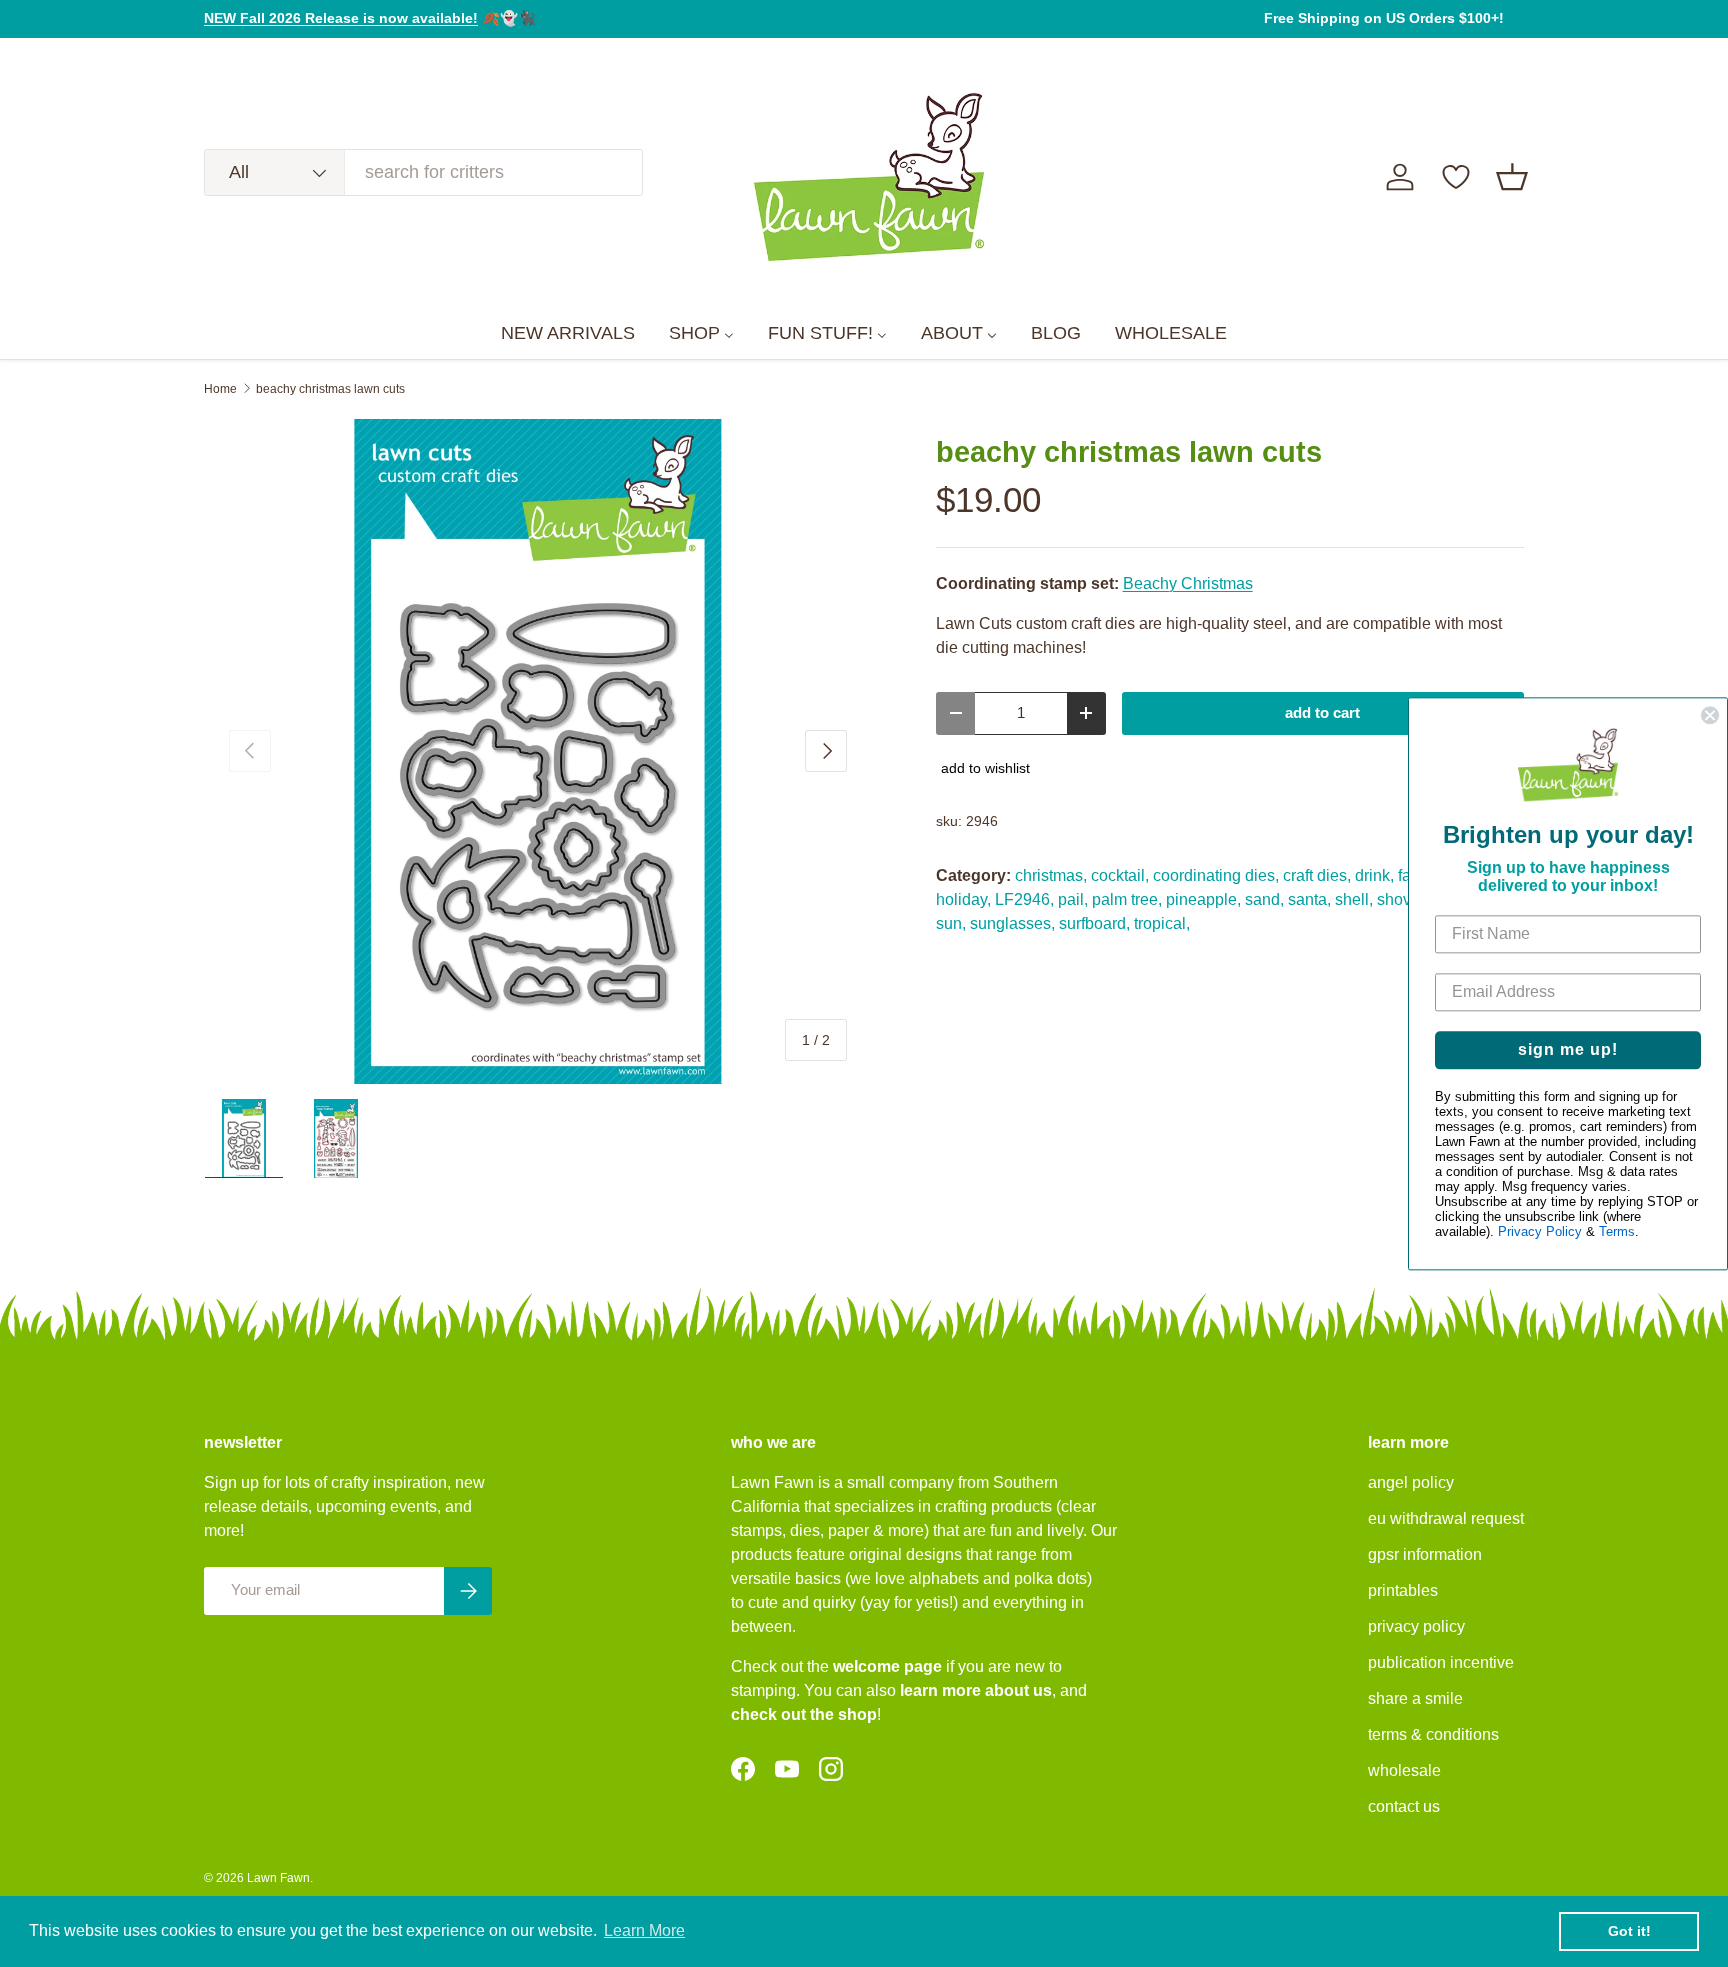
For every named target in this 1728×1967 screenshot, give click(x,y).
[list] (538, 752)
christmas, (1051, 875)
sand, (1264, 899)
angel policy (1411, 1482)
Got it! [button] (1629, 1931)
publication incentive (1441, 1662)
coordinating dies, (1216, 875)
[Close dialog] (1710, 715)
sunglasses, (1012, 923)
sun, (951, 923)
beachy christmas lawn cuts (330, 389)
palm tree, (1127, 899)
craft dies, (1317, 875)
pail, (1073, 899)
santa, (1309, 899)
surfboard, (1094, 923)
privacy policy (1416, 1626)
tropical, (1162, 923)
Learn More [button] (644, 1930)
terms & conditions (1433, 1734)
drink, (1374, 875)
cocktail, (1120, 875)
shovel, (1402, 899)
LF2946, (1024, 899)
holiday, (963, 899)
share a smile (1415, 1698)
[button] (1512, 177)
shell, (1354, 899)
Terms (1617, 1231)
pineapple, (1203, 899)
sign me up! (1568, 1049)
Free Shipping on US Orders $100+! (1384, 18)
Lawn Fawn (278, 1878)
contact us (1404, 1806)
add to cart (1322, 713)
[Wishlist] (1456, 177)
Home (220, 389)
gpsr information (1425, 1554)
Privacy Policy (1540, 1231)
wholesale (1404, 1770)
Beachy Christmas (1188, 583)
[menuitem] (568, 334)
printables (1403, 1590)
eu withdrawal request (1446, 1518)
